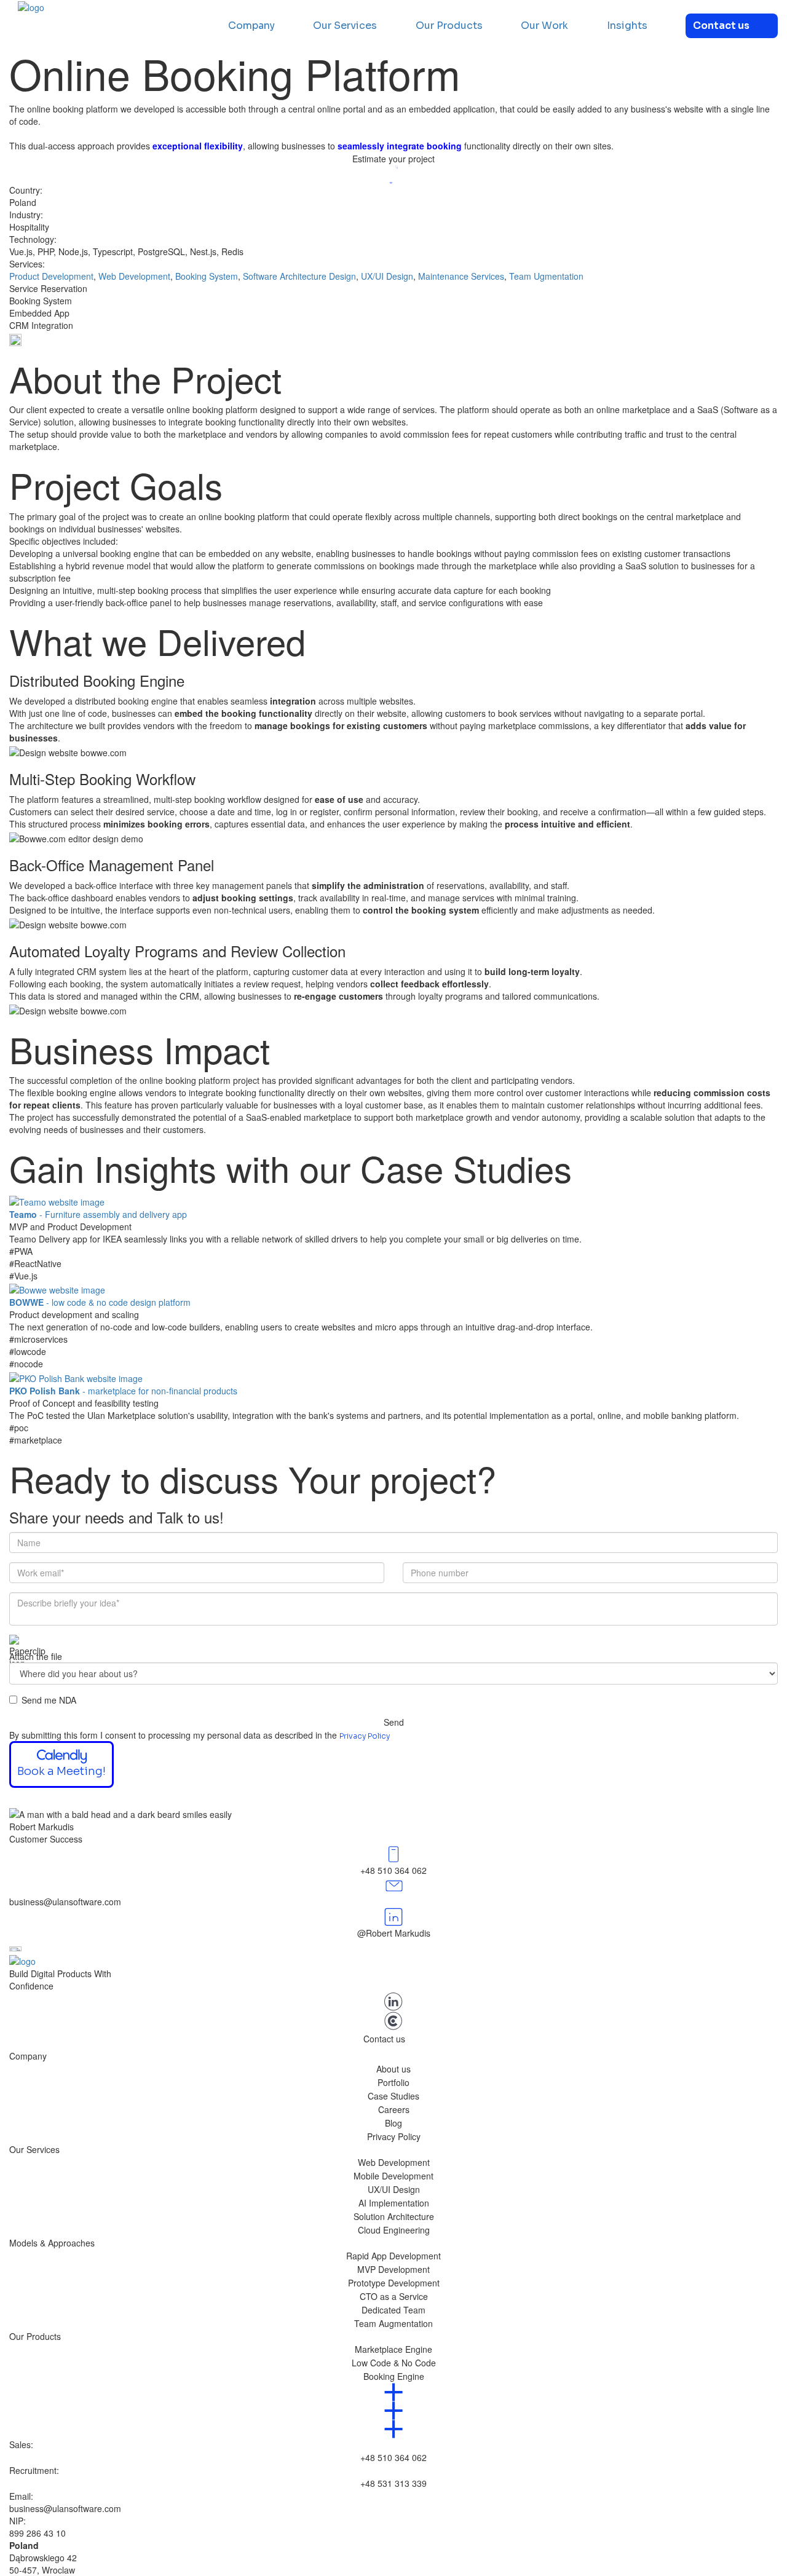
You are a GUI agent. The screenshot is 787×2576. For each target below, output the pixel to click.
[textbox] (393, 127)
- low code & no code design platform (100, 1302)
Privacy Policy (365, 1736)
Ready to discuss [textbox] (253, 1478)
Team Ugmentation (546, 276)
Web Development (134, 276)
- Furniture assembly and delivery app (98, 1214)
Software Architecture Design (299, 276)
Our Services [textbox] (34, 2149)
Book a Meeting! (61, 1771)
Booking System (207, 276)
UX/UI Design (387, 276)
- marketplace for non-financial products (123, 1391)
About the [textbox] (145, 378)
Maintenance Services (461, 276)
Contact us (721, 26)
